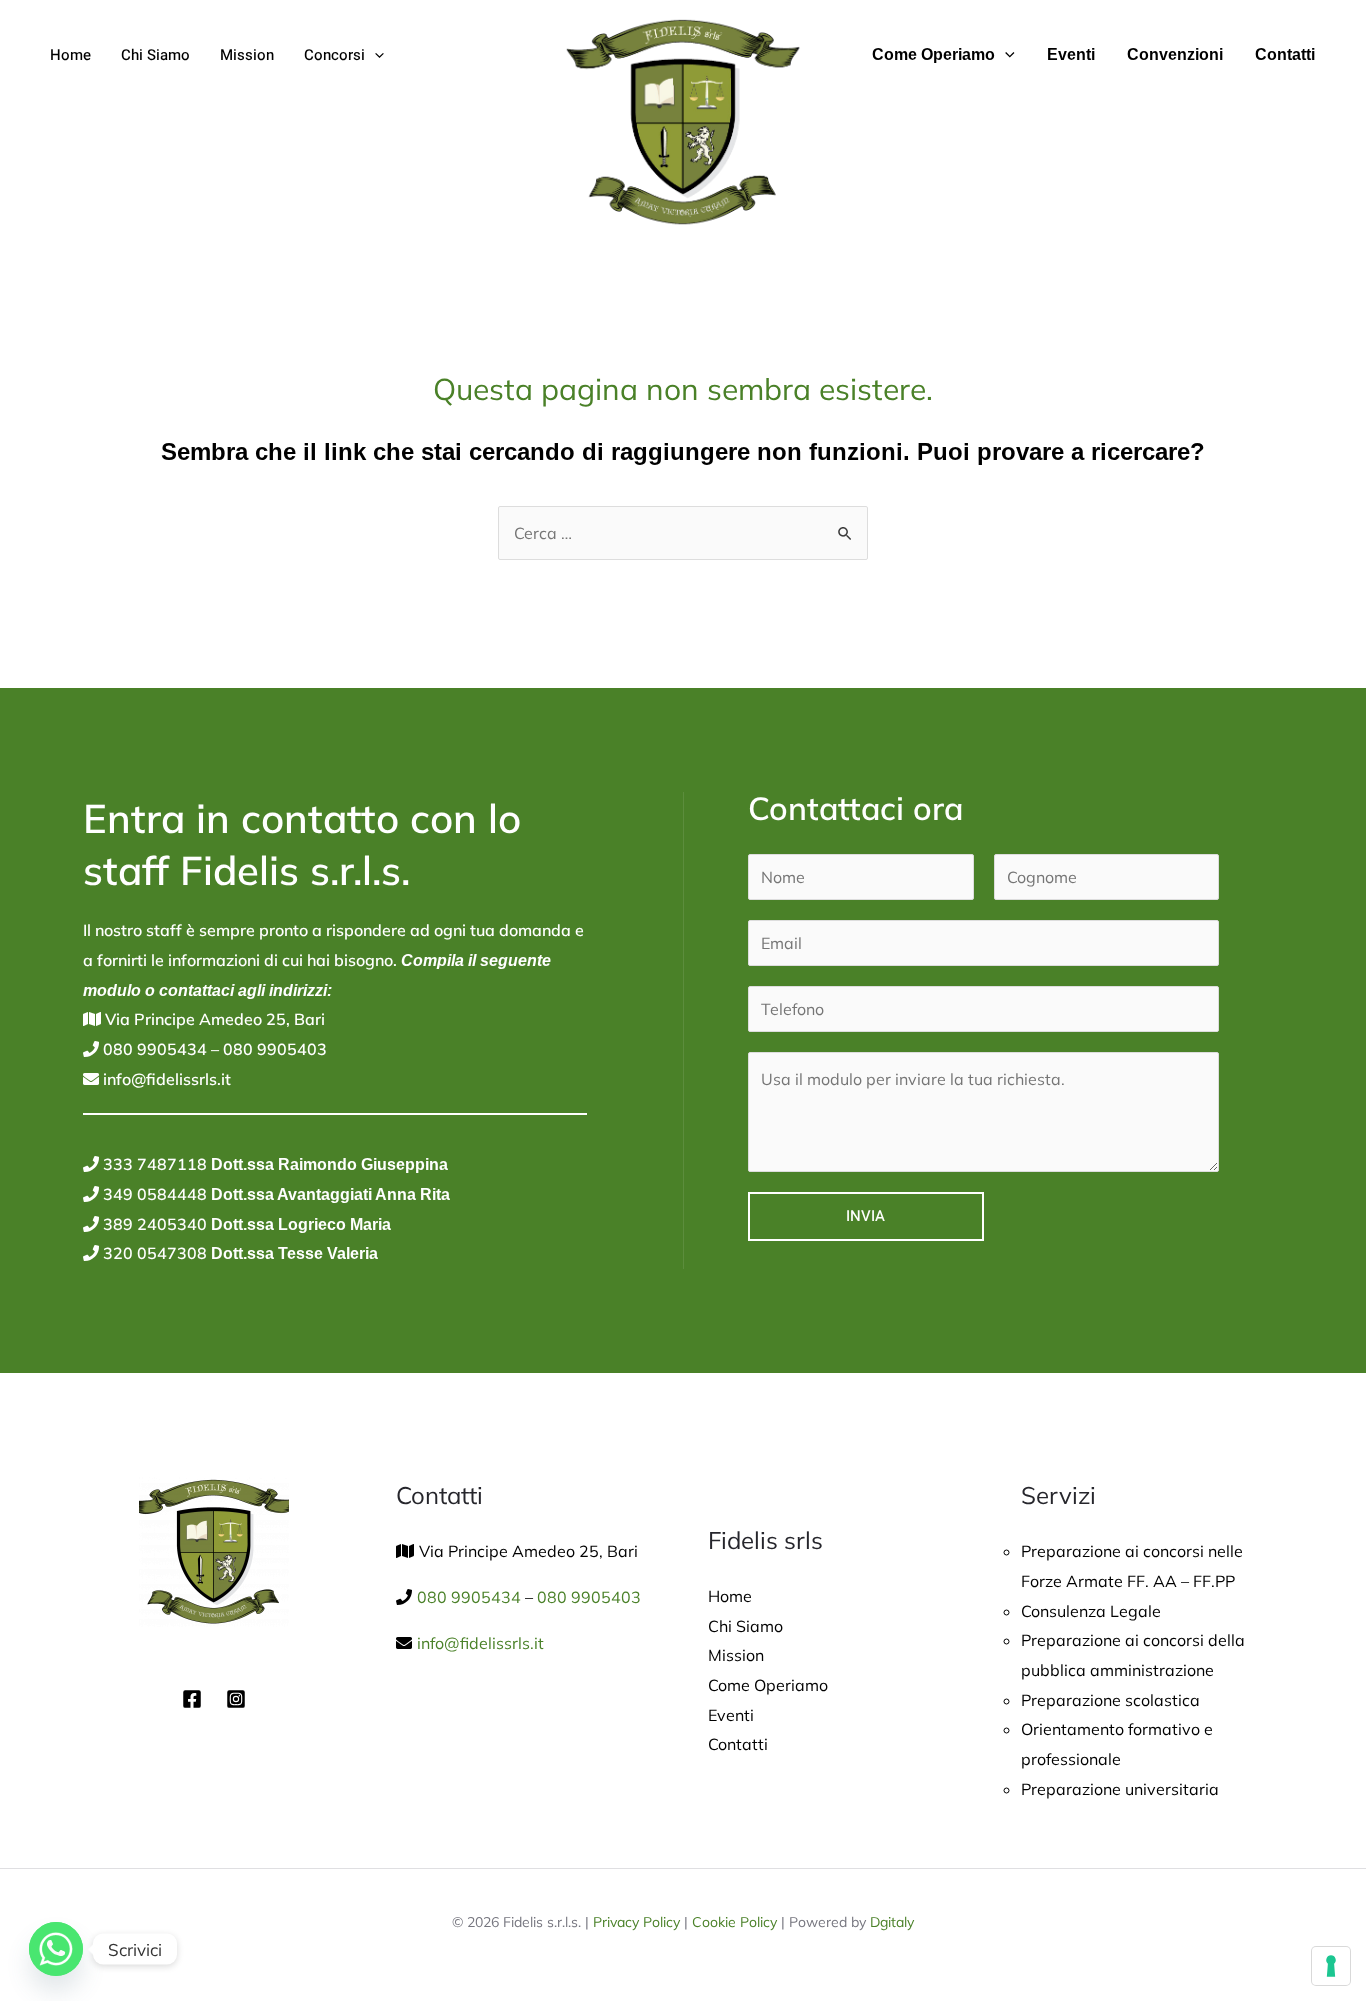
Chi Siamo (155, 55)
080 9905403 (273, 1049)
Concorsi (334, 55)
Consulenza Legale (1091, 1611)
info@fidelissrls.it (165, 1079)
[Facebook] (192, 1699)
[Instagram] (236, 1699)
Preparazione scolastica (1110, 1700)
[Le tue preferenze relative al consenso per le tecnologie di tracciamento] (1331, 1966)
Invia (865, 1216)
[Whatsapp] (56, 1949)
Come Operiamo (933, 54)
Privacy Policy (636, 1922)
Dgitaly (892, 1922)
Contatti (1285, 54)
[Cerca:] (683, 533)
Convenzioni (1175, 54)
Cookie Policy (734, 1922)
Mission (247, 55)
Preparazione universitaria (1120, 1789)
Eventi (1071, 54)
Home (70, 55)
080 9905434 (153, 1049)
